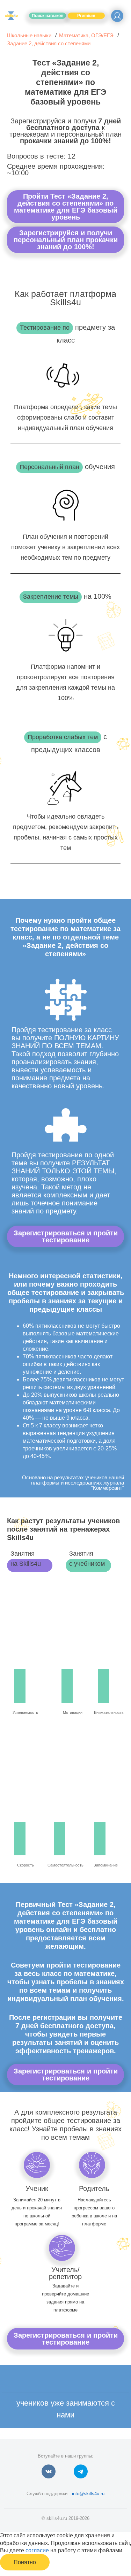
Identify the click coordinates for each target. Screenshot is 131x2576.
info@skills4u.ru (88, 2494)
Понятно (25, 2562)
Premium (86, 16)
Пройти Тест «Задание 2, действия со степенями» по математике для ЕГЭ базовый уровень (66, 207)
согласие (37, 2550)
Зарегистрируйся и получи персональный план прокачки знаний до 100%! (66, 240)
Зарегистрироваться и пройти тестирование (66, 1236)
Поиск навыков (48, 16)
